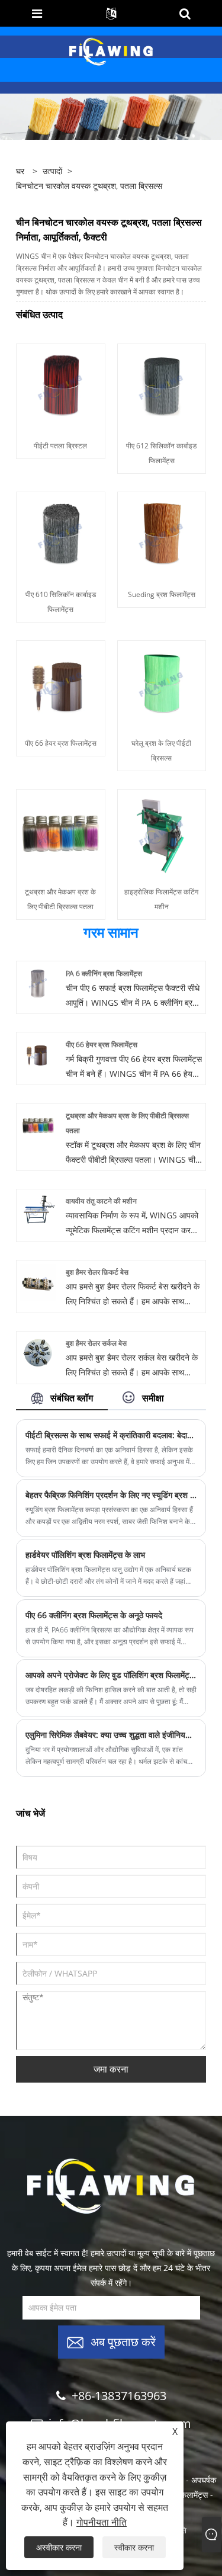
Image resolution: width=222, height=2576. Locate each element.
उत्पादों (52, 171)
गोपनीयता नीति (102, 2522)
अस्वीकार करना (59, 2547)
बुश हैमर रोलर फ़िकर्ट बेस (97, 1272)
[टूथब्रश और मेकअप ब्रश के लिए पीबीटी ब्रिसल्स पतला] (61, 833)
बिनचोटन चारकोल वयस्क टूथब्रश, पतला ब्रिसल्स (89, 186)
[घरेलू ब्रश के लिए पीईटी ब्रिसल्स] (162, 684)
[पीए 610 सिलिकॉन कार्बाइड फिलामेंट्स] (61, 536)
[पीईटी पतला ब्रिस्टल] (61, 387)
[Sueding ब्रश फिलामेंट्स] (162, 536)
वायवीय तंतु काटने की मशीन (101, 1201)
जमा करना (111, 2069)
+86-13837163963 (119, 2396)
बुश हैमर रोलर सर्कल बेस (96, 1343)
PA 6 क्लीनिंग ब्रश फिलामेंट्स (104, 973)
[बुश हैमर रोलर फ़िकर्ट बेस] (38, 1281)
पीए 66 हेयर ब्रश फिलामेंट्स (61, 743)
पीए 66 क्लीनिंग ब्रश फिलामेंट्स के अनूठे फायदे (94, 1615)
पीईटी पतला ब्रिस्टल (60, 446)
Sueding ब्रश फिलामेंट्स (162, 594)
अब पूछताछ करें (123, 2341)
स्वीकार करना (134, 2547)
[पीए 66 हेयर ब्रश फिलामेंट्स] (61, 684)
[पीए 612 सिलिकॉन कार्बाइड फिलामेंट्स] (162, 387)
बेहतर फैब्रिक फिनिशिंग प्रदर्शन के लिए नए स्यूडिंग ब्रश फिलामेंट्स (111, 1495)
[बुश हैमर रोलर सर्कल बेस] (38, 1353)
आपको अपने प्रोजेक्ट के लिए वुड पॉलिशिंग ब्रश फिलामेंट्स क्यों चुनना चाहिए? (111, 1675)
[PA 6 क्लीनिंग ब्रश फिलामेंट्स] (38, 982)
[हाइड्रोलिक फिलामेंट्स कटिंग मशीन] (162, 833)
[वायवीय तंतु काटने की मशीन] (38, 1210)
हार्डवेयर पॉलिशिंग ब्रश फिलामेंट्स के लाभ (85, 1555)
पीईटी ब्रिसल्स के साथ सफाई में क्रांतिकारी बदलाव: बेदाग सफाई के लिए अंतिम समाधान (111, 1435)
